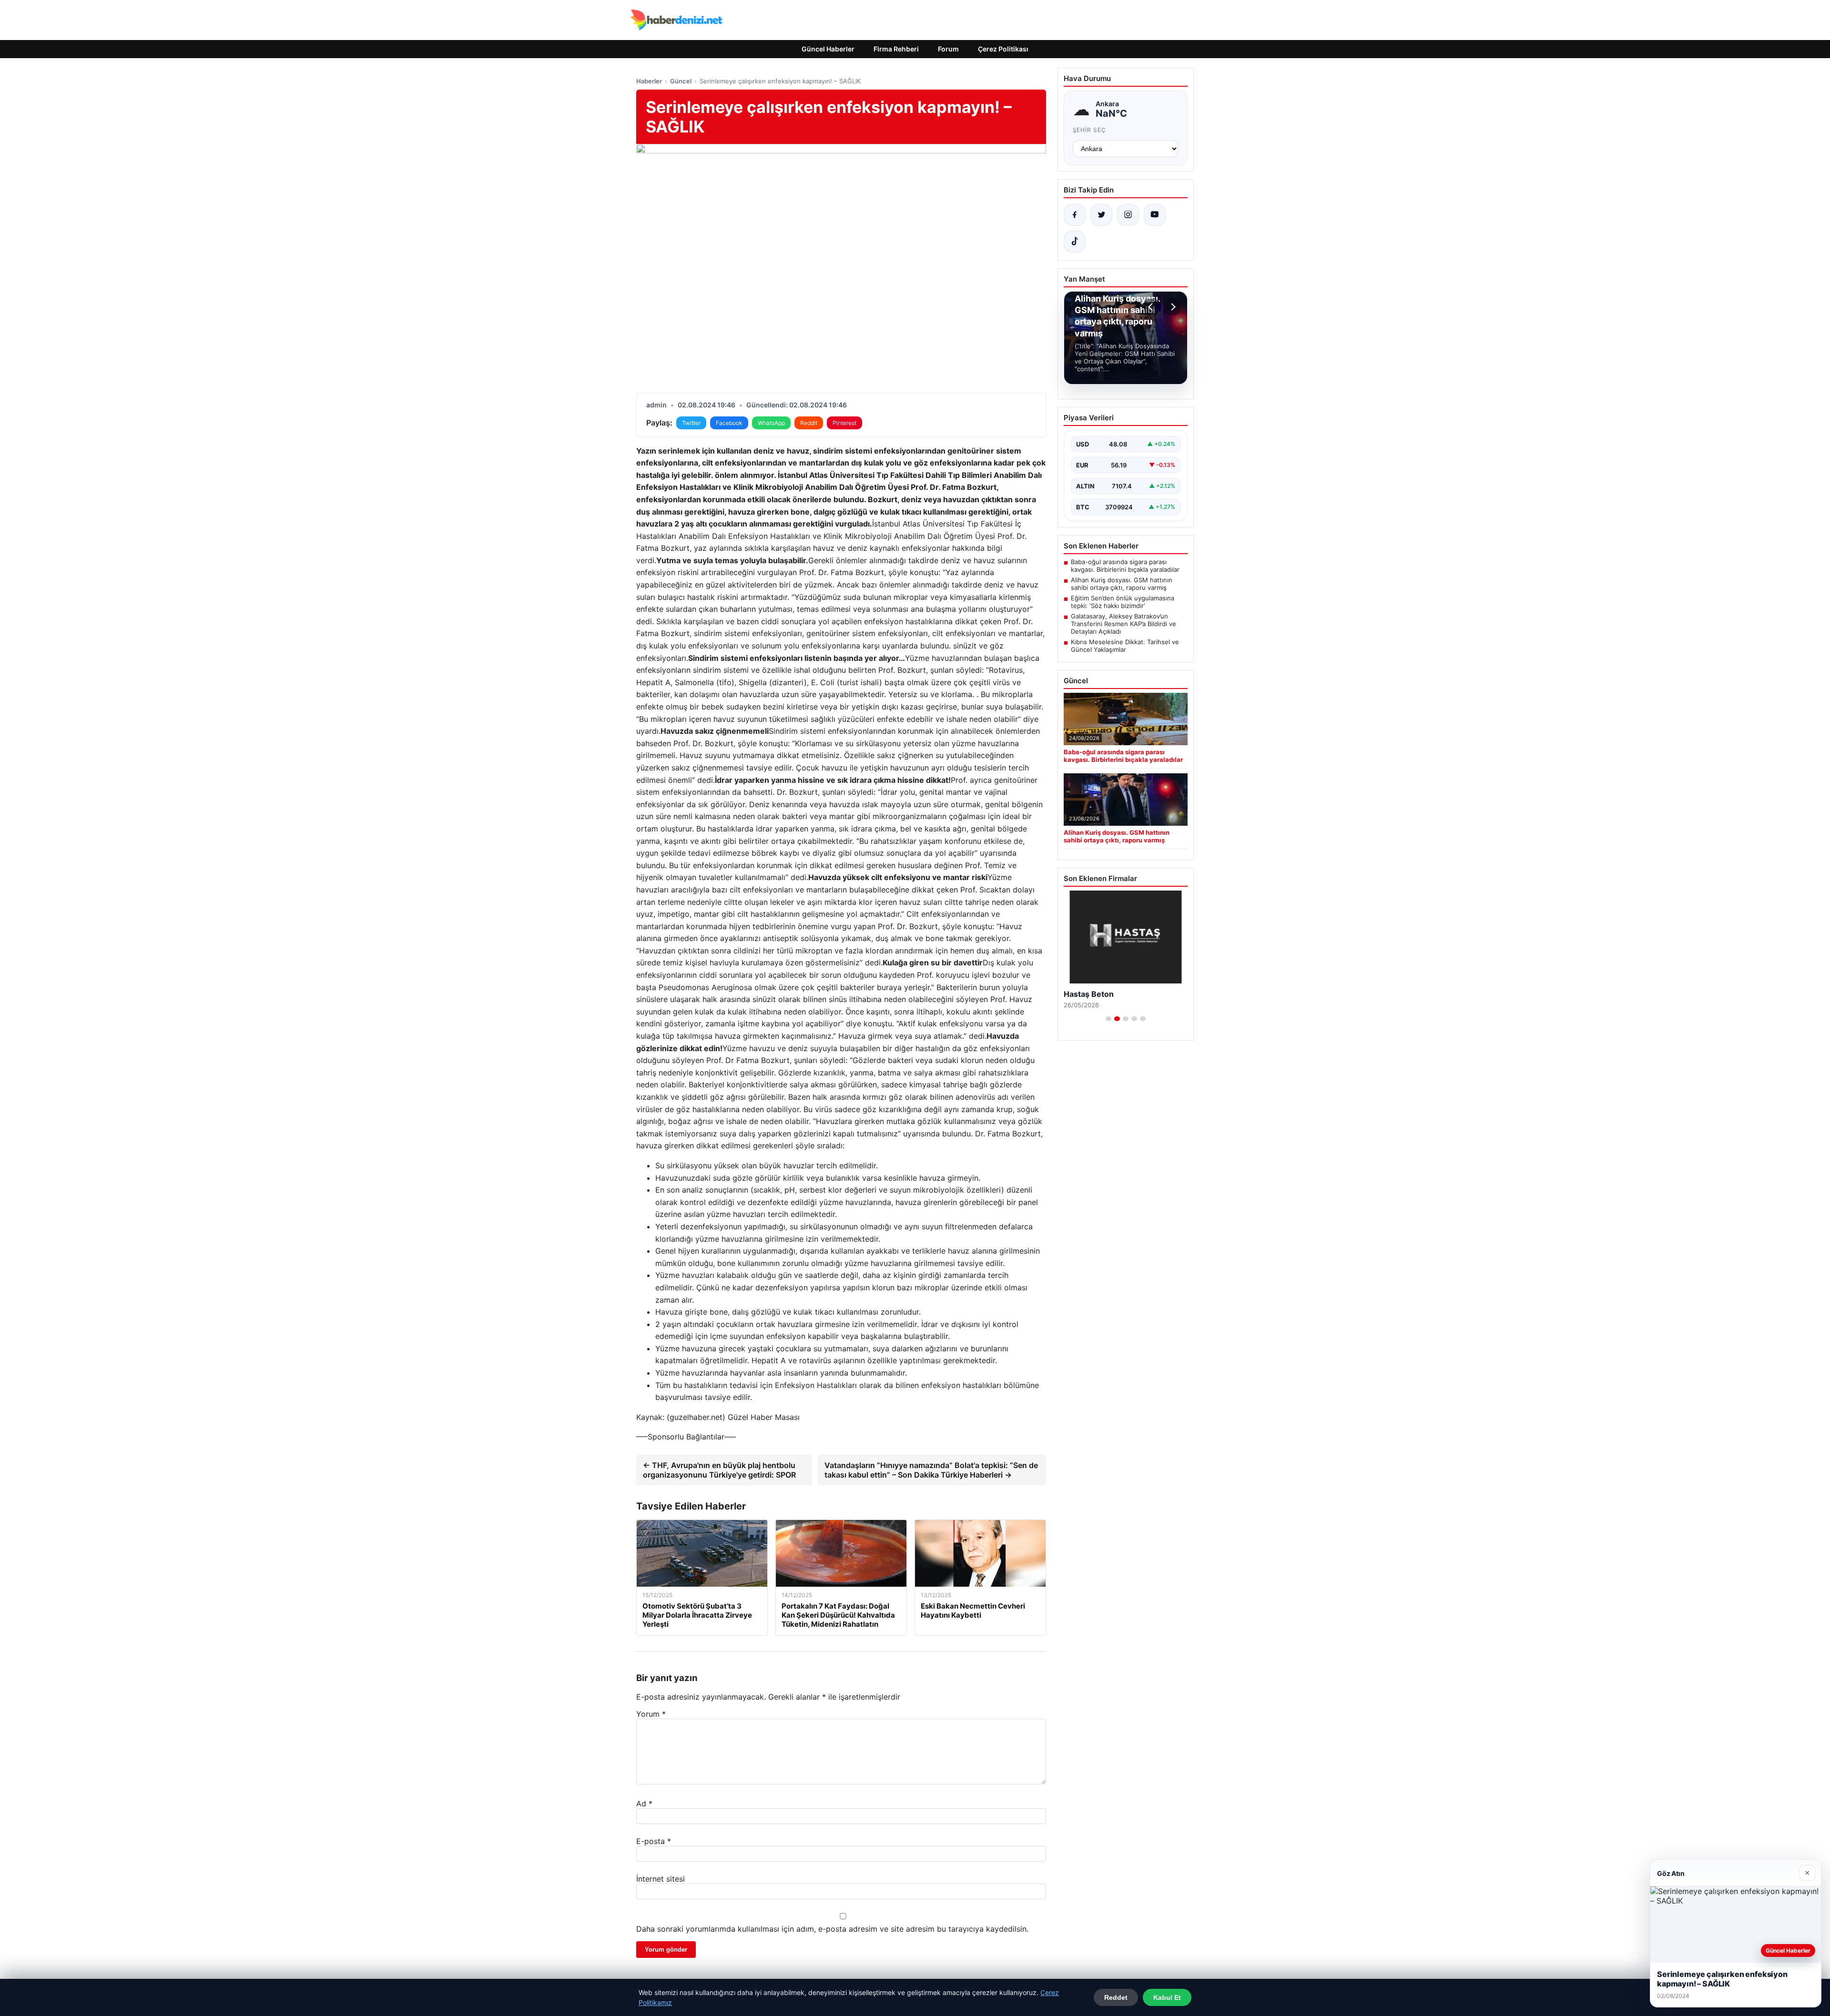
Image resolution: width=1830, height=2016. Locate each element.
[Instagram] (1128, 215)
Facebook (729, 423)
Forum (948, 49)
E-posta (654, 1841)
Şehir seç (1090, 130)
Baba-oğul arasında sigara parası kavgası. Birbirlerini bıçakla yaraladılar (1125, 566)
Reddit (809, 423)
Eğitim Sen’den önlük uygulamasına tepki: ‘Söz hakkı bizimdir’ (1123, 602)
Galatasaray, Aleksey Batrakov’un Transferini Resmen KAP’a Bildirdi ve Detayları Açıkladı (1123, 624)
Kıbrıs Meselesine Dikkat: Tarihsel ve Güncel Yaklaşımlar (1125, 646)
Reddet (1116, 1997)
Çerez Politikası (1003, 49)
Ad (644, 1803)
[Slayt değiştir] (1108, 1019)
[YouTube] (1155, 215)
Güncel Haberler (828, 49)
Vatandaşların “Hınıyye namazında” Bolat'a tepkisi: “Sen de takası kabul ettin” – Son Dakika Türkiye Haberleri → (931, 1470)
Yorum (651, 1714)
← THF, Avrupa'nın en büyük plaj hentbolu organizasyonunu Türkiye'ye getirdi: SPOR (719, 1470)
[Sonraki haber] (1172, 307)
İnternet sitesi (661, 1879)
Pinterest (844, 423)
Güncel (681, 81)
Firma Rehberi (896, 49)
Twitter (691, 423)
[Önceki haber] (1152, 307)
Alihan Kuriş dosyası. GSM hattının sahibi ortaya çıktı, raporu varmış (1122, 584)
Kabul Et (1167, 1997)
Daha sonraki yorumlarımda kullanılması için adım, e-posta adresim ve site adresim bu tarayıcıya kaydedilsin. (832, 1929)
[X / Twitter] (1101, 215)
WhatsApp (771, 423)
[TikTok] (1075, 242)
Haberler (649, 81)
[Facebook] (1075, 215)
